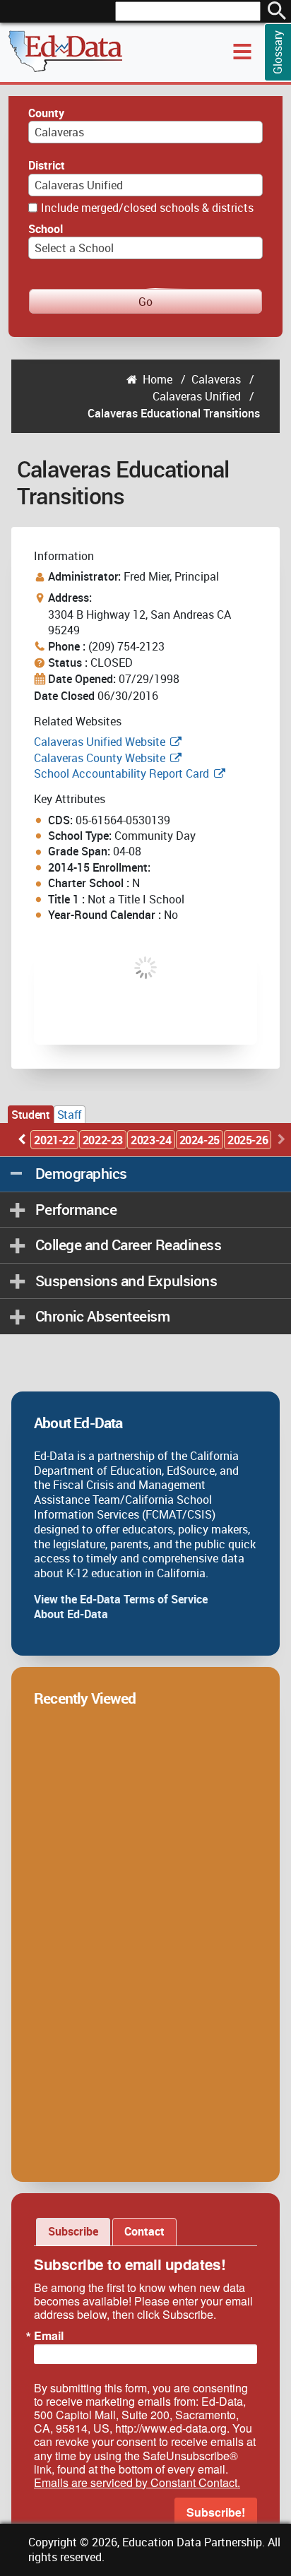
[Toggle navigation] (242, 52)
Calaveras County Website (100, 758)
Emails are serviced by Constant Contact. (137, 2482)
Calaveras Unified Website (100, 742)
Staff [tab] (70, 1115)
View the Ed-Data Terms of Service (121, 1599)
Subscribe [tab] (73, 2231)
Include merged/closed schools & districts (147, 208)
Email (49, 2336)
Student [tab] (30, 1115)
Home (158, 379)
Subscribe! (216, 2512)
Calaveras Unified (197, 396)
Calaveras (216, 379)
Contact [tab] (144, 2231)
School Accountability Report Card (121, 773)
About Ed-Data (71, 1614)
